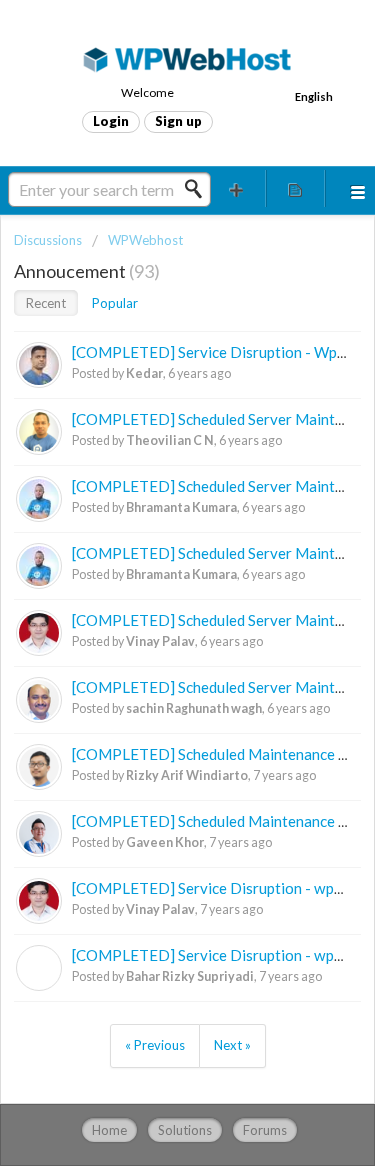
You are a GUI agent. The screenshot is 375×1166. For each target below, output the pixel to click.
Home (109, 1130)
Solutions (185, 1130)
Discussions (48, 240)
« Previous (155, 1045)
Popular (115, 303)
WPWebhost (145, 240)
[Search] (199, 189)
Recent (46, 303)
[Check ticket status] (295, 188)
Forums (265, 1130)
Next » (232, 1045)
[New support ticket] (237, 188)
